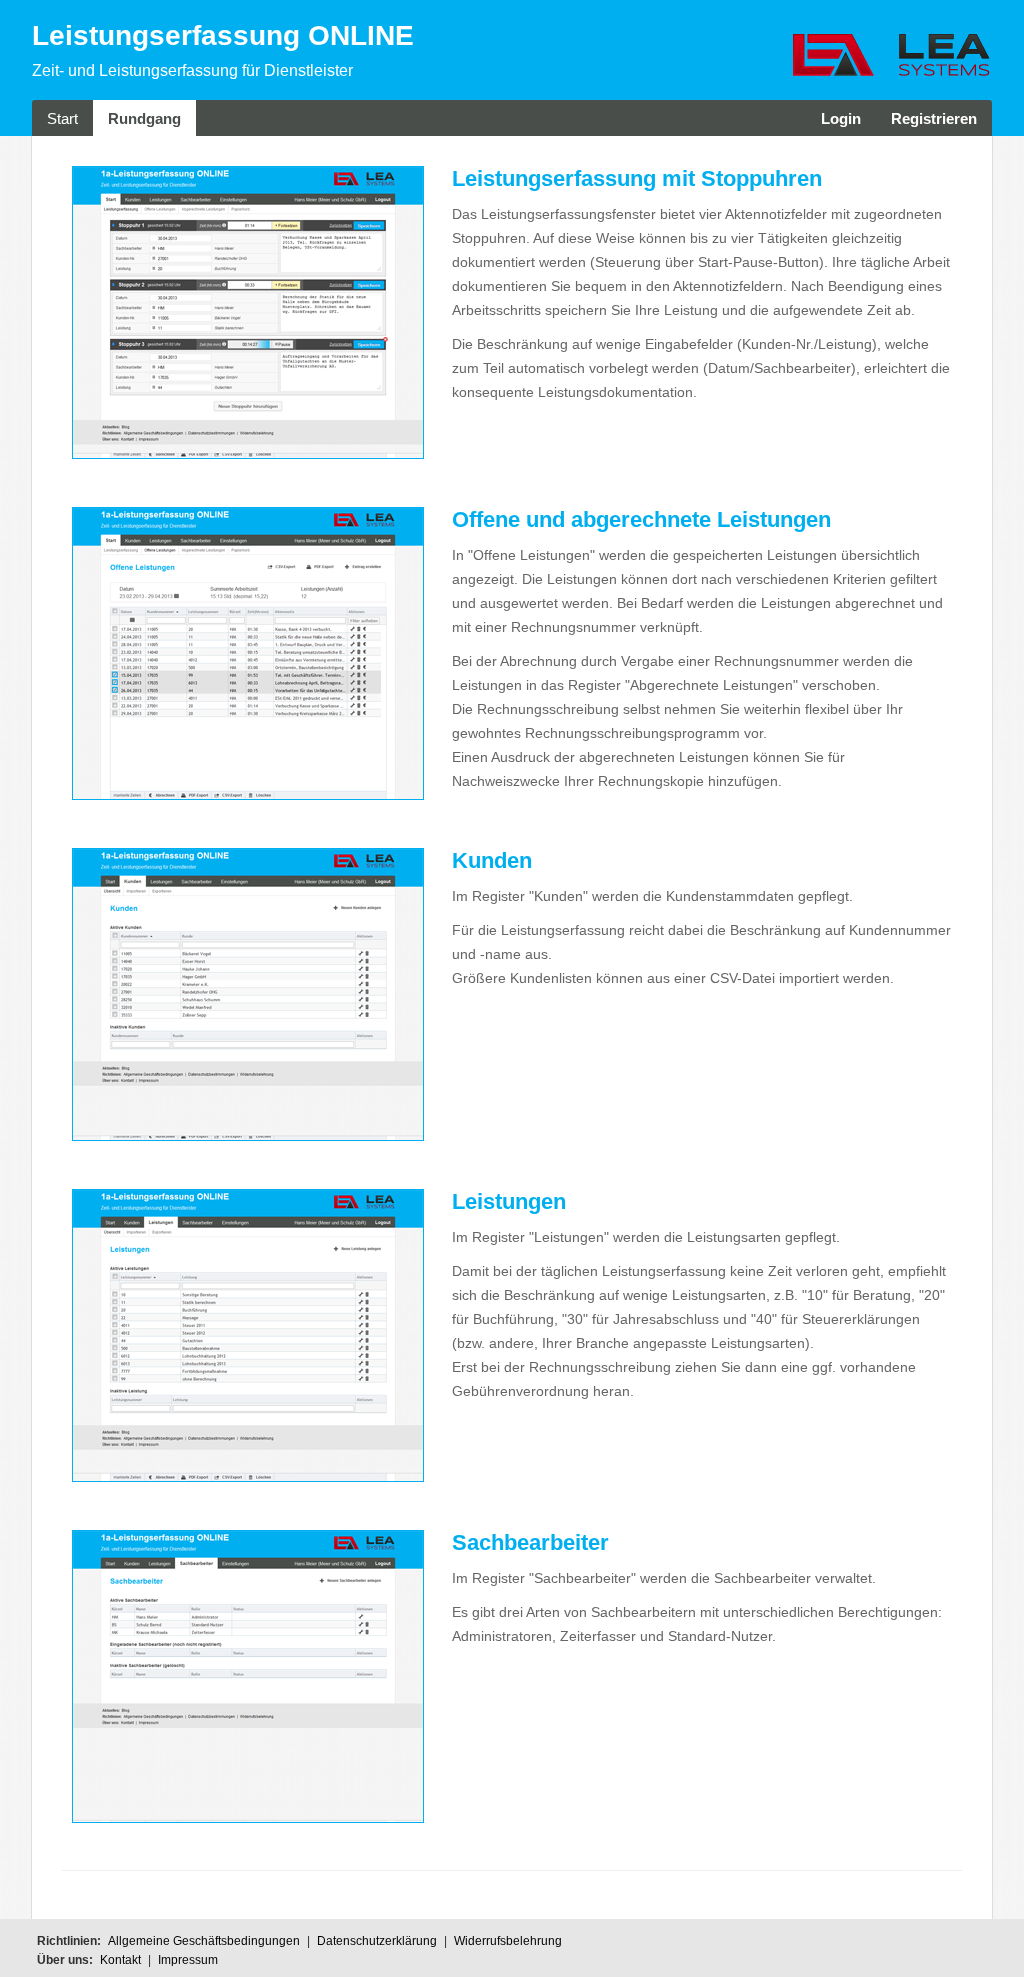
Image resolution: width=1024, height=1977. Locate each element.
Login (841, 118)
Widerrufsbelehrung (508, 1941)
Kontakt (120, 1960)
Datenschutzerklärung (377, 1941)
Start (62, 118)
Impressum (188, 1960)
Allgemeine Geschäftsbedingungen (204, 1941)
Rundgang (144, 118)
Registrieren (934, 118)
